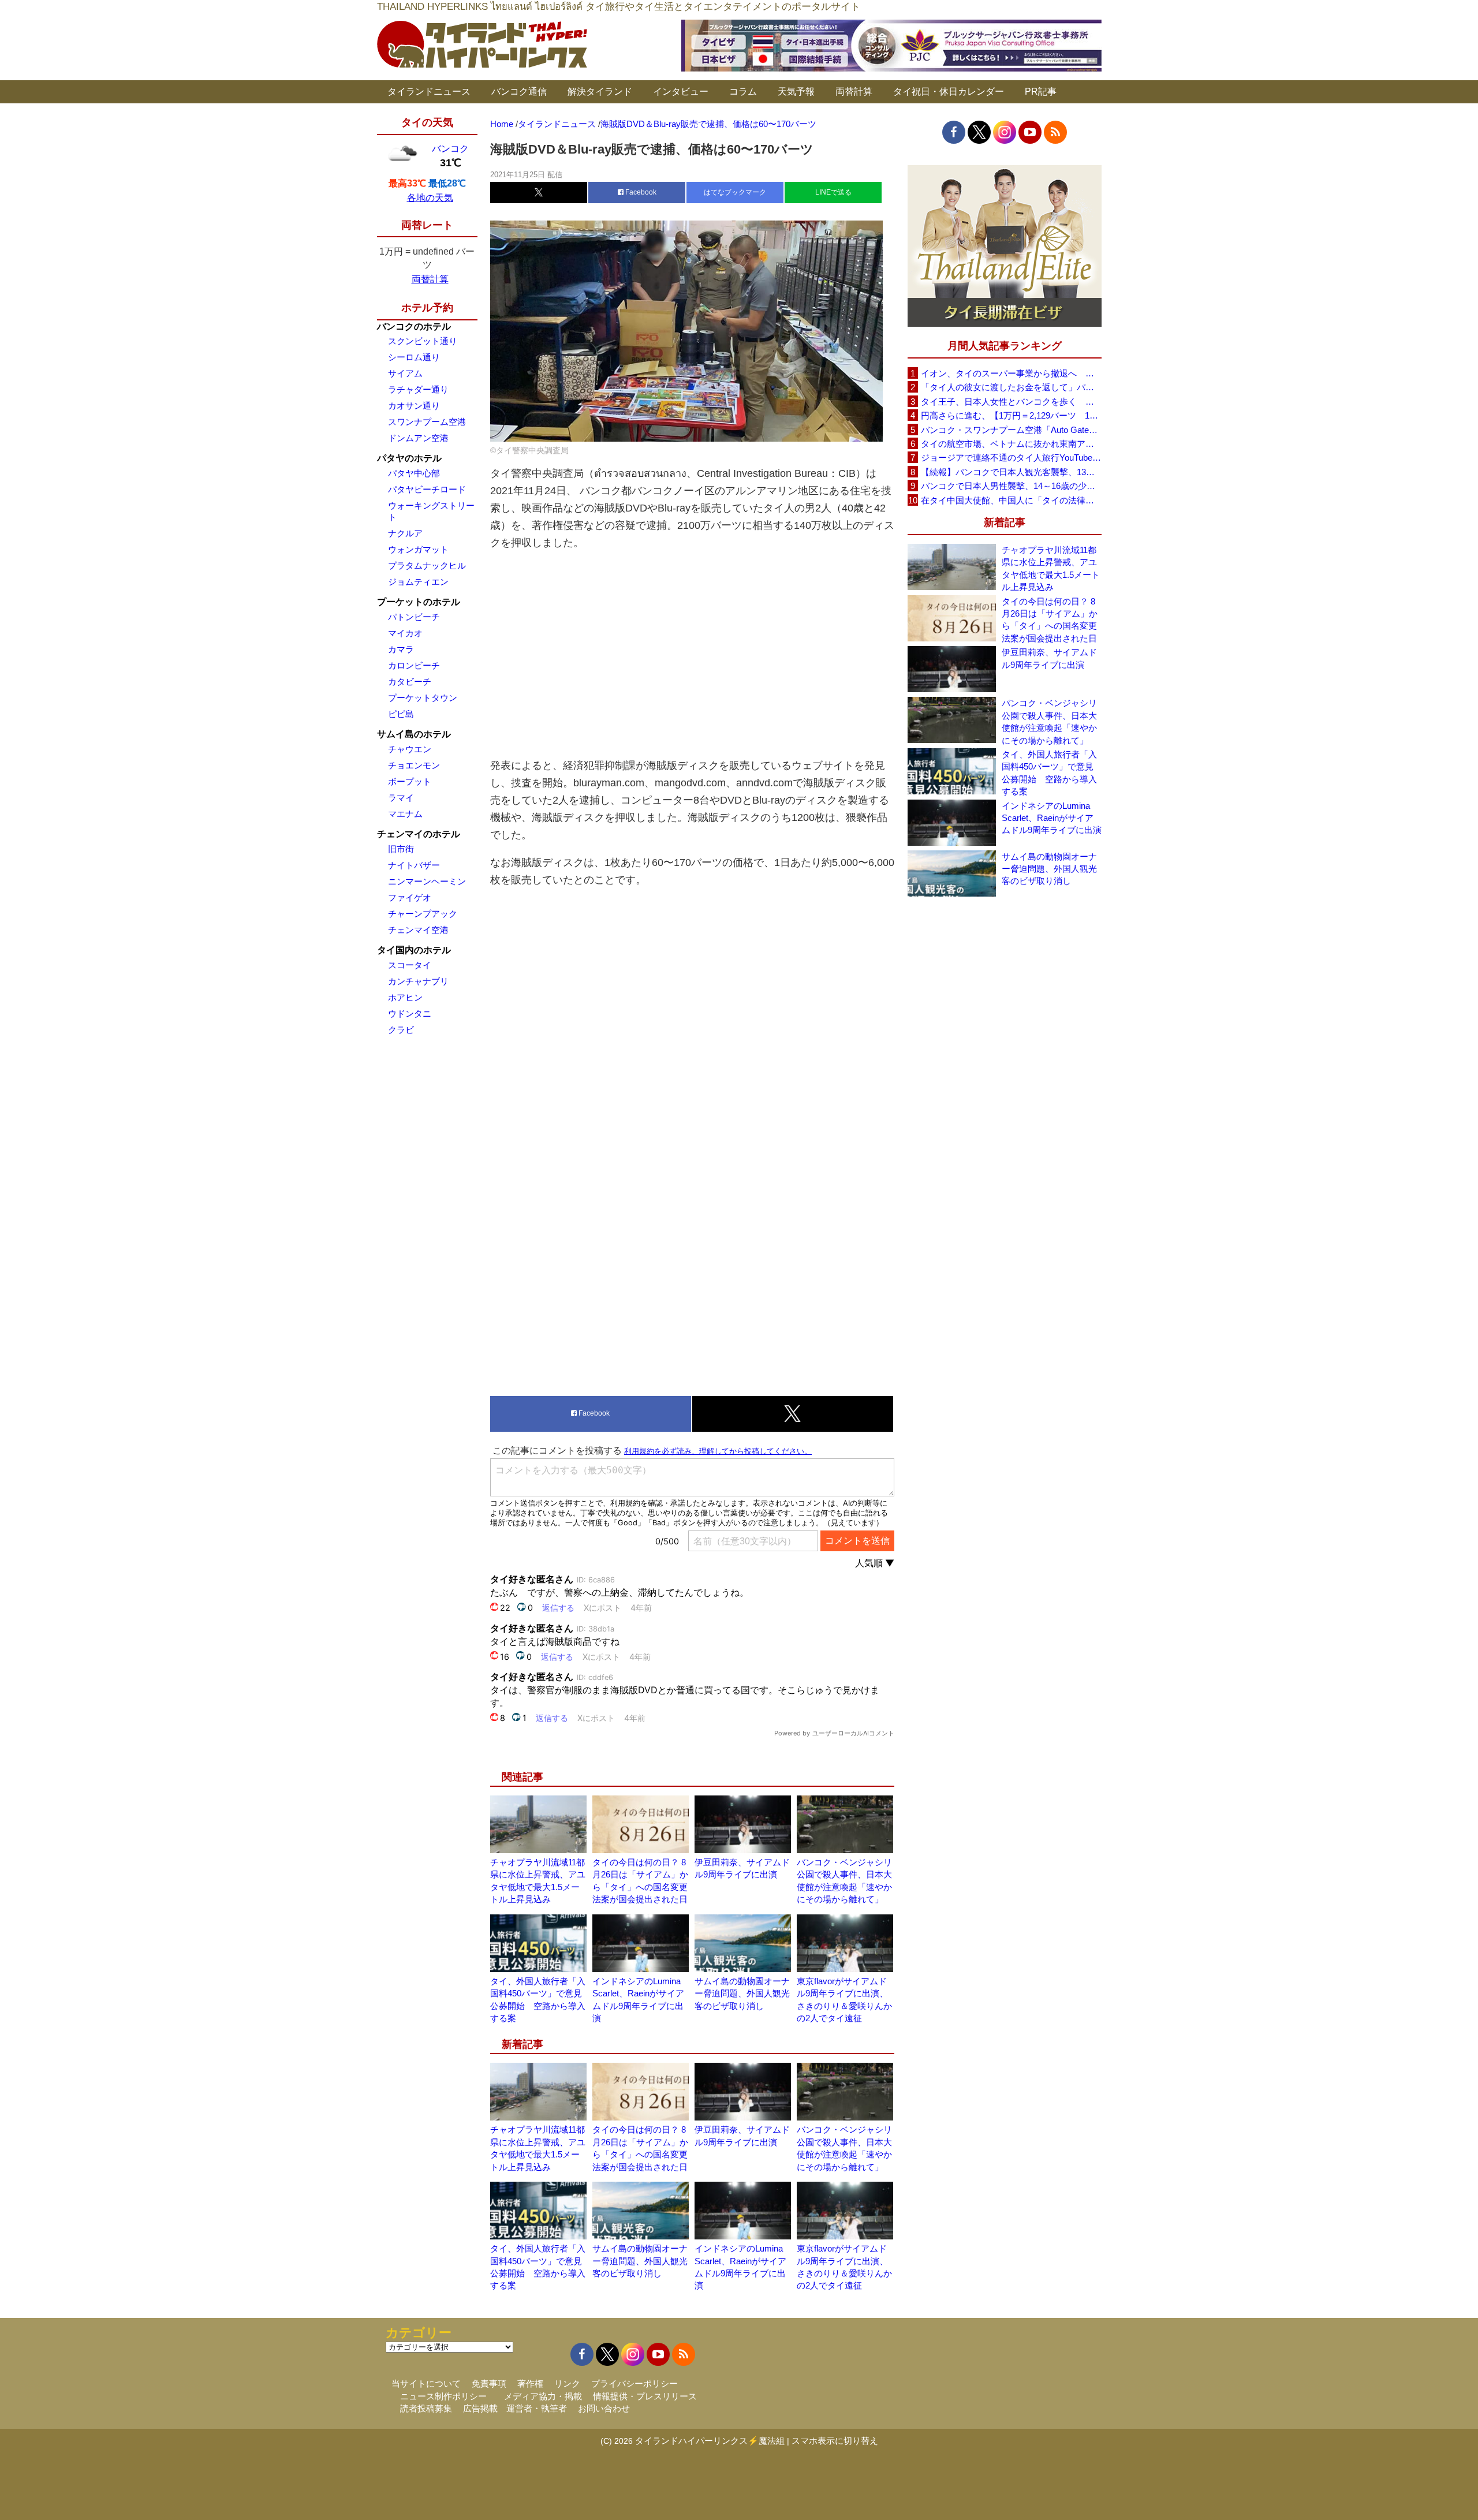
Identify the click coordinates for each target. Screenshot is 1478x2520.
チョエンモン (414, 765)
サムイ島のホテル (414, 734)
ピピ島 (401, 714)
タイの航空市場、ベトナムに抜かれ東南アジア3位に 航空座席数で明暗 (1011, 444)
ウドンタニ (410, 1013)
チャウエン (410, 749)
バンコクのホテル (414, 326)
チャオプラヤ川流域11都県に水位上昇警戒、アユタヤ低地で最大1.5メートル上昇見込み (1051, 568)
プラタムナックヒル (427, 565)
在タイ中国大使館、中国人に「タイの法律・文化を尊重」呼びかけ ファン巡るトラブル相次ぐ (1011, 500)
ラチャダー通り (418, 389)
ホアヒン (405, 997)
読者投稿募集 (426, 2408)
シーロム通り (414, 357)
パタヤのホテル (409, 458)
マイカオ (405, 633)
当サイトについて (426, 2383)
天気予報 (796, 92)
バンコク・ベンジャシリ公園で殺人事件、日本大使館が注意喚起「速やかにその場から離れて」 (1049, 721)
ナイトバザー (414, 865)
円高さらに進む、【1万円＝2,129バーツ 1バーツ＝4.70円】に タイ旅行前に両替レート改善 (1011, 415)
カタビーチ (410, 682)
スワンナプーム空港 (427, 422)
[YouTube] (1030, 132)
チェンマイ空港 (418, 930)
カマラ (401, 649)
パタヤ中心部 (414, 473)
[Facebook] (954, 132)
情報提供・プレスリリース (645, 2396)
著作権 (530, 2383)
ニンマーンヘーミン (427, 881)
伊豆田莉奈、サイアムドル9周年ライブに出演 (1049, 658)
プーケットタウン (423, 698)
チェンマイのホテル (419, 834)
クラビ (401, 1030)
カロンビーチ (414, 665)
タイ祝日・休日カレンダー (949, 92)
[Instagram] (1005, 132)
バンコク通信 (519, 92)
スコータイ (410, 965)
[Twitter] (979, 132)
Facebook (640, 192)
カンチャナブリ (418, 981)
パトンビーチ (414, 617)
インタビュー (681, 92)
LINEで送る (833, 192)
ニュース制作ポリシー (443, 2396)
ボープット (410, 781)
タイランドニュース (429, 92)
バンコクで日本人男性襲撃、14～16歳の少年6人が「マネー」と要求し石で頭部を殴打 (1011, 486)
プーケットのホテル (419, 602)
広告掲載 (480, 2408)
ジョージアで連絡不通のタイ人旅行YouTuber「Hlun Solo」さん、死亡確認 (1011, 458)
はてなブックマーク (735, 192)
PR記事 (1041, 92)
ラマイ (401, 798)
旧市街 (401, 849)
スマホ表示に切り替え (835, 2441)
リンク (567, 2383)
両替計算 (854, 92)
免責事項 (489, 2383)
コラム (743, 92)
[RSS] (1055, 132)
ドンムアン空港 (418, 438)
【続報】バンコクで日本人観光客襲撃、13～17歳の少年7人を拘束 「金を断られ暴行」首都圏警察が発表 (1011, 472)
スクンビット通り (423, 341)
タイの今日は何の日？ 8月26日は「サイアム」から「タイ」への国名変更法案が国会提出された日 (1050, 620)
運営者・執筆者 (537, 2408)
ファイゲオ (410, 897)
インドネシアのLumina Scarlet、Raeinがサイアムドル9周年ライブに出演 (1052, 818)
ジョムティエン (418, 582)
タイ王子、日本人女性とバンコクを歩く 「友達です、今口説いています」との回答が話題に (1011, 402)
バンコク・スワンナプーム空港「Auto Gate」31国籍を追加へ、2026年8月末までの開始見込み (1011, 430)
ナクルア (405, 533)
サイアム (405, 373)
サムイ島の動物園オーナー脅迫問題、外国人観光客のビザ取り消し (742, 1993)
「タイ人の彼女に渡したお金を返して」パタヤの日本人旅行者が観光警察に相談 (1011, 387)
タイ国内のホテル (414, 950)
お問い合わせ (604, 2408)
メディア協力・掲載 (543, 2396)
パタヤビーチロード (427, 489)
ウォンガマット (418, 549)
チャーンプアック (423, 914)
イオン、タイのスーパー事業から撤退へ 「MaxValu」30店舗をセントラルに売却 (1011, 373)
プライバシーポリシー (635, 2383)
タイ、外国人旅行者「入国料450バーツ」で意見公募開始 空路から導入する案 (1049, 773)
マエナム (405, 814)
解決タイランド (600, 92)
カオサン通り (414, 406)
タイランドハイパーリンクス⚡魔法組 (710, 2441)
